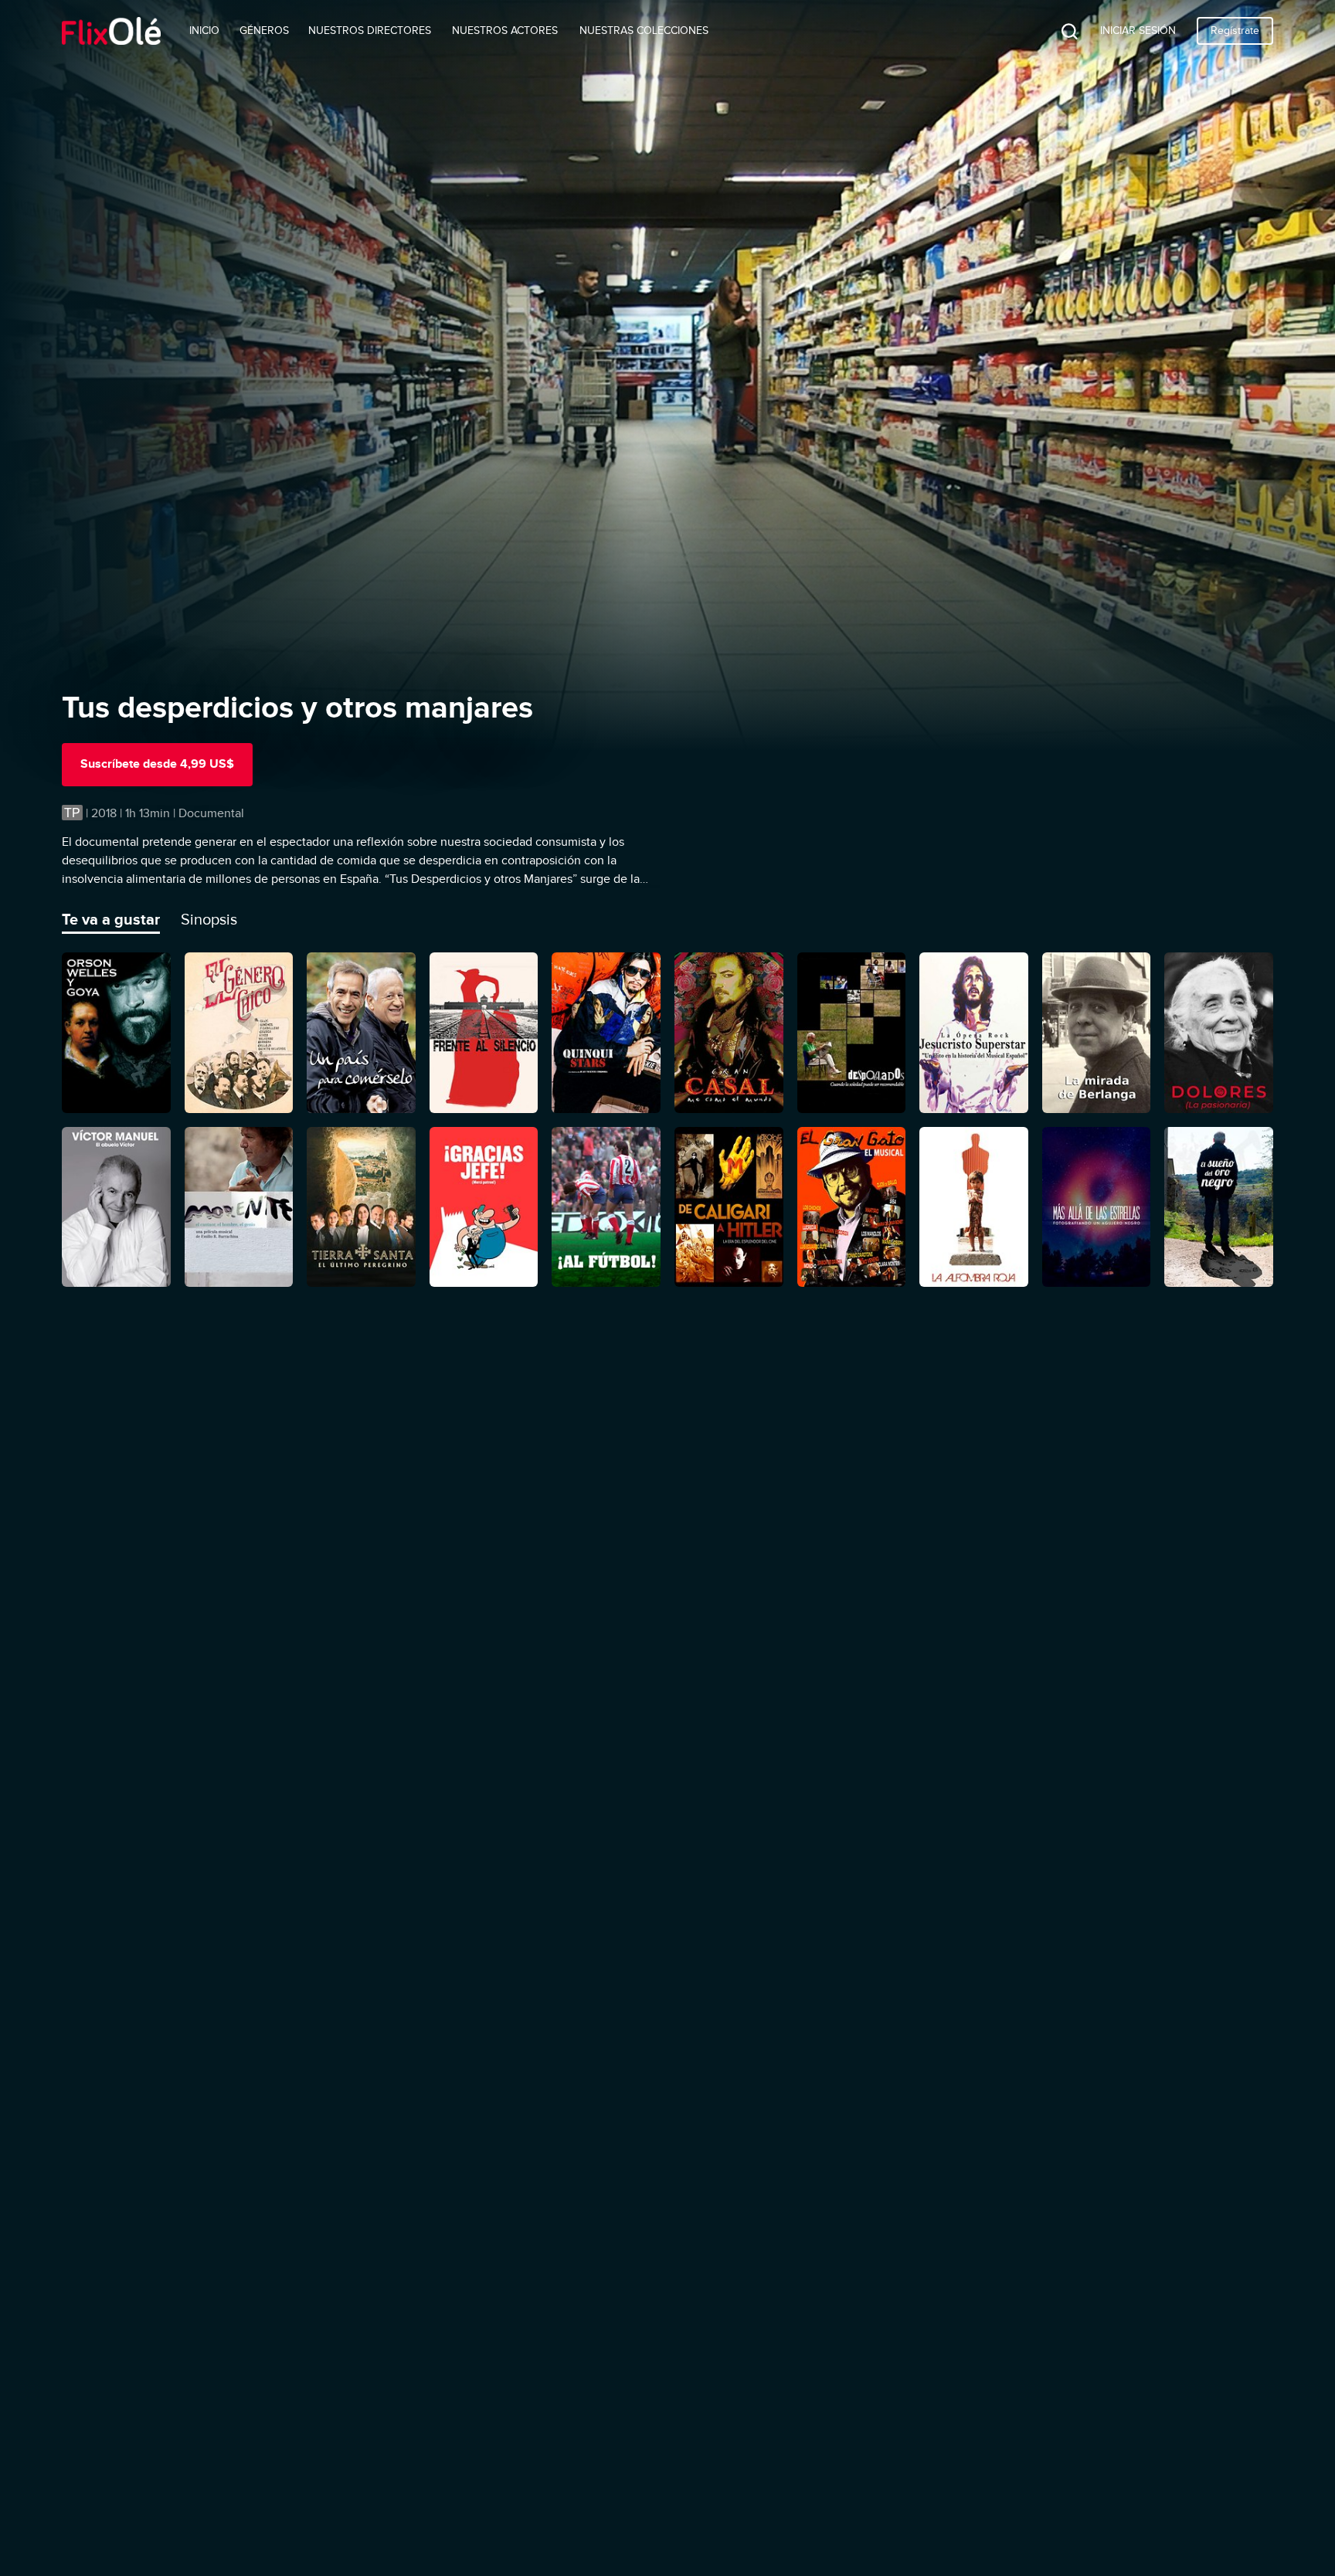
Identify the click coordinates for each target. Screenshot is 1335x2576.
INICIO (204, 31)
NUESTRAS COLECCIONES (644, 31)
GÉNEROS (264, 31)
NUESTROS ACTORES (505, 31)
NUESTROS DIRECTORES (370, 31)
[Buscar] (1058, 31)
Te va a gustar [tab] (111, 919)
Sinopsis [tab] (209, 919)
